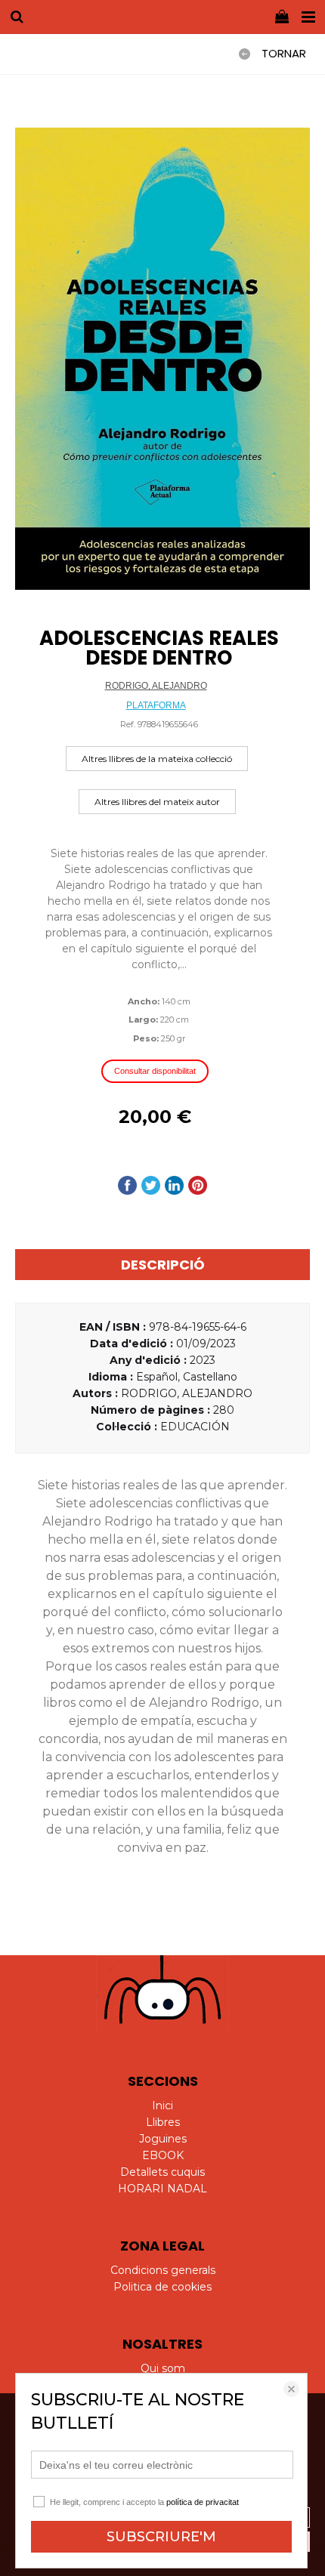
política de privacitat (203, 2502)
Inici (162, 2106)
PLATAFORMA (156, 705)
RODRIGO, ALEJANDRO (156, 686)
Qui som (163, 2368)
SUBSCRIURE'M (161, 2537)
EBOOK (163, 2155)
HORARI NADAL (162, 2189)
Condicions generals (163, 2270)
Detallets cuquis (162, 2172)
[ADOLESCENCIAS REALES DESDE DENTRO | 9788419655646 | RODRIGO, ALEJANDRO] (162, 359)
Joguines (163, 2139)
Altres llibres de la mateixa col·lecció (157, 759)
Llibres (163, 2122)
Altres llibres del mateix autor (157, 802)
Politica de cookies (162, 2287)
